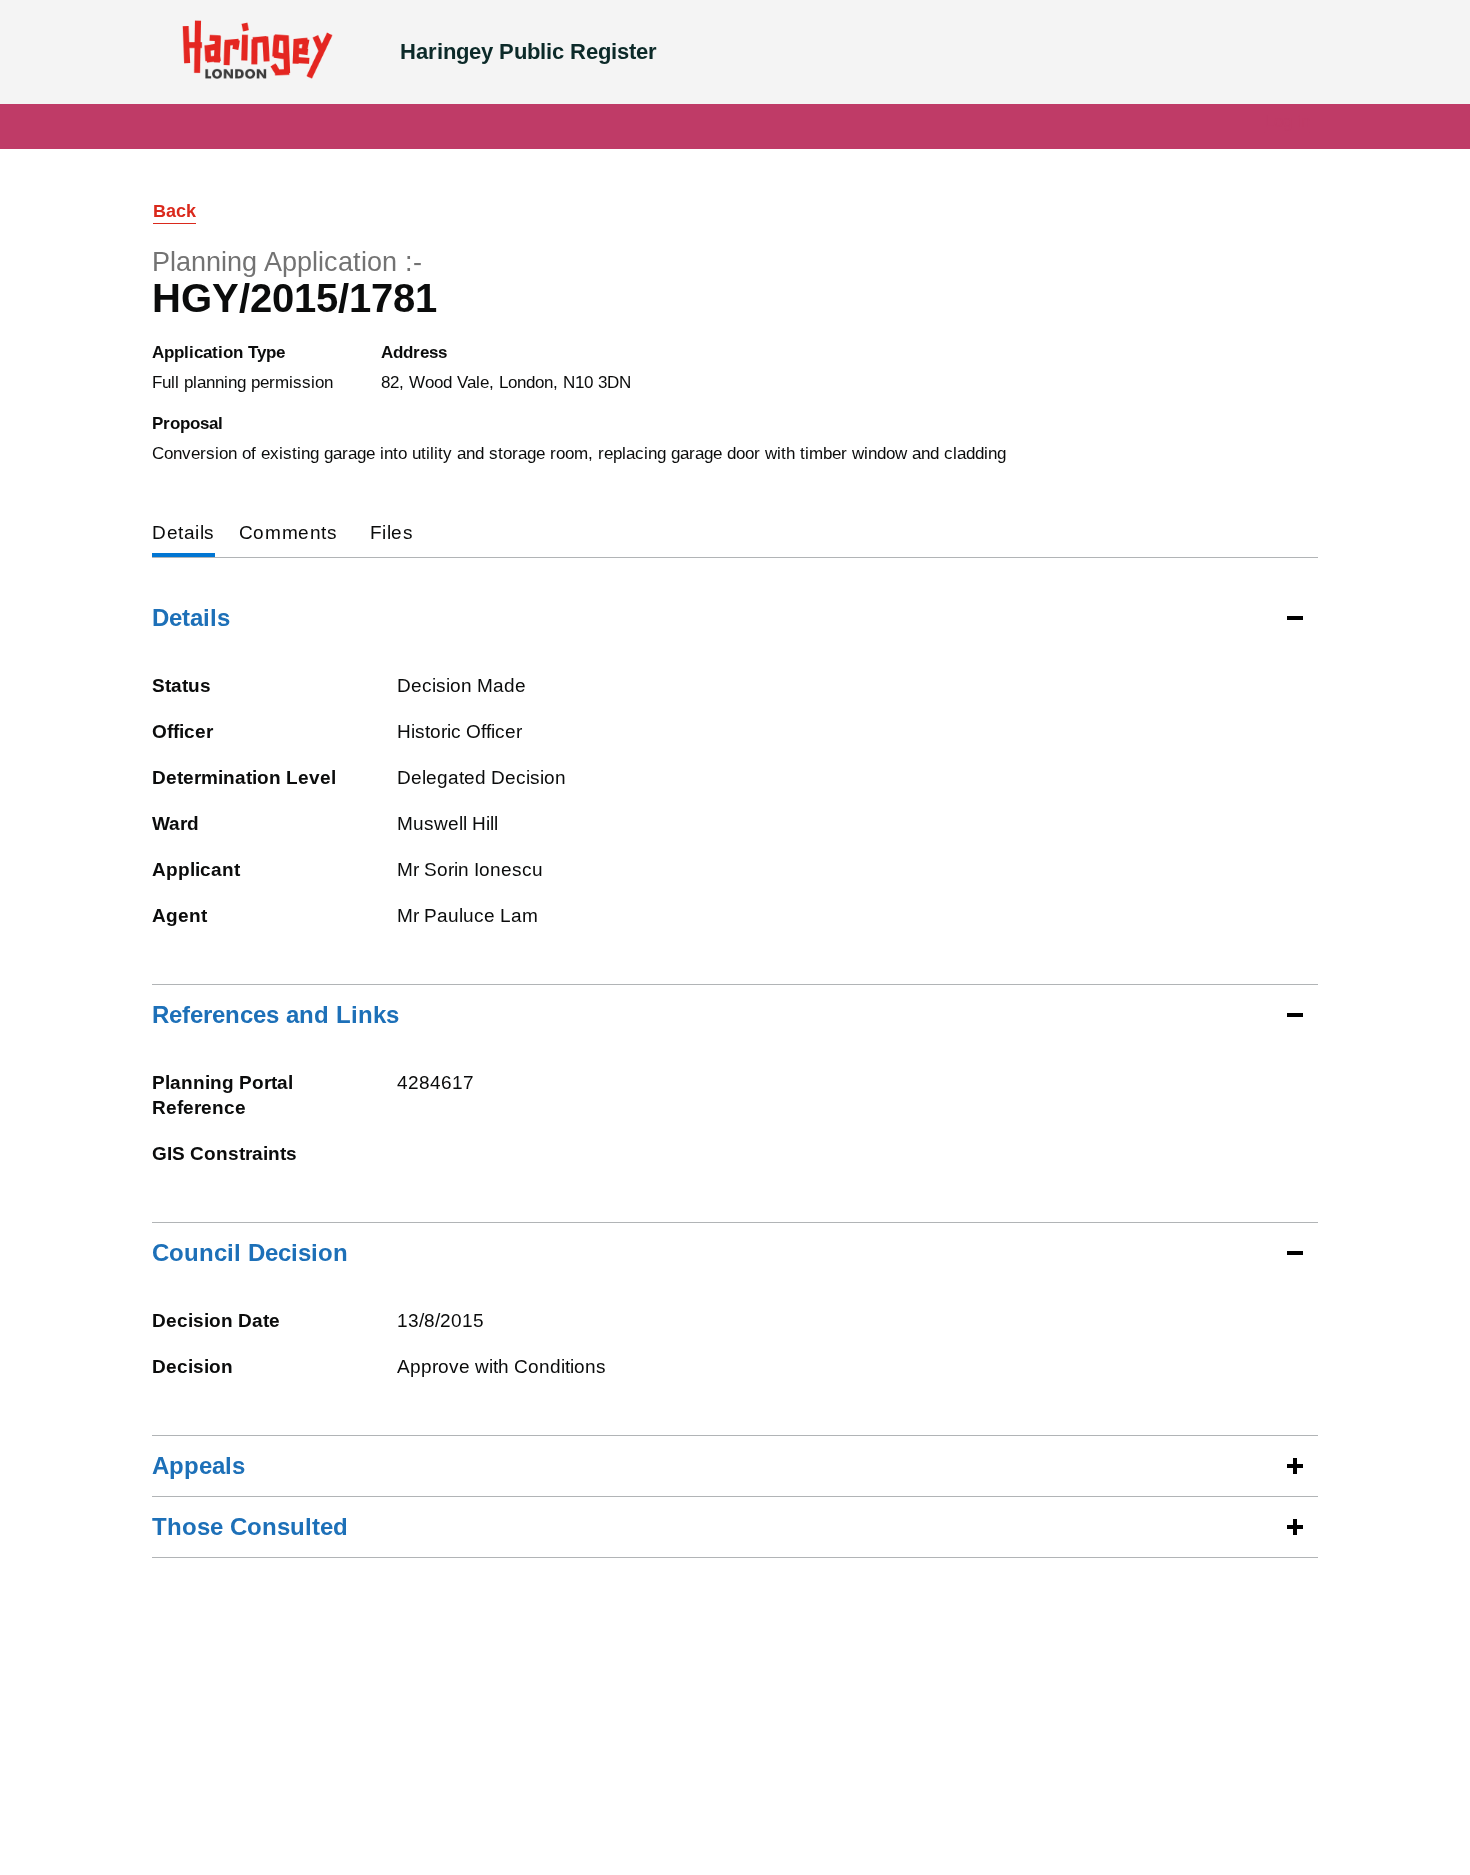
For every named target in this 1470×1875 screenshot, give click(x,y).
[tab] (183, 534)
